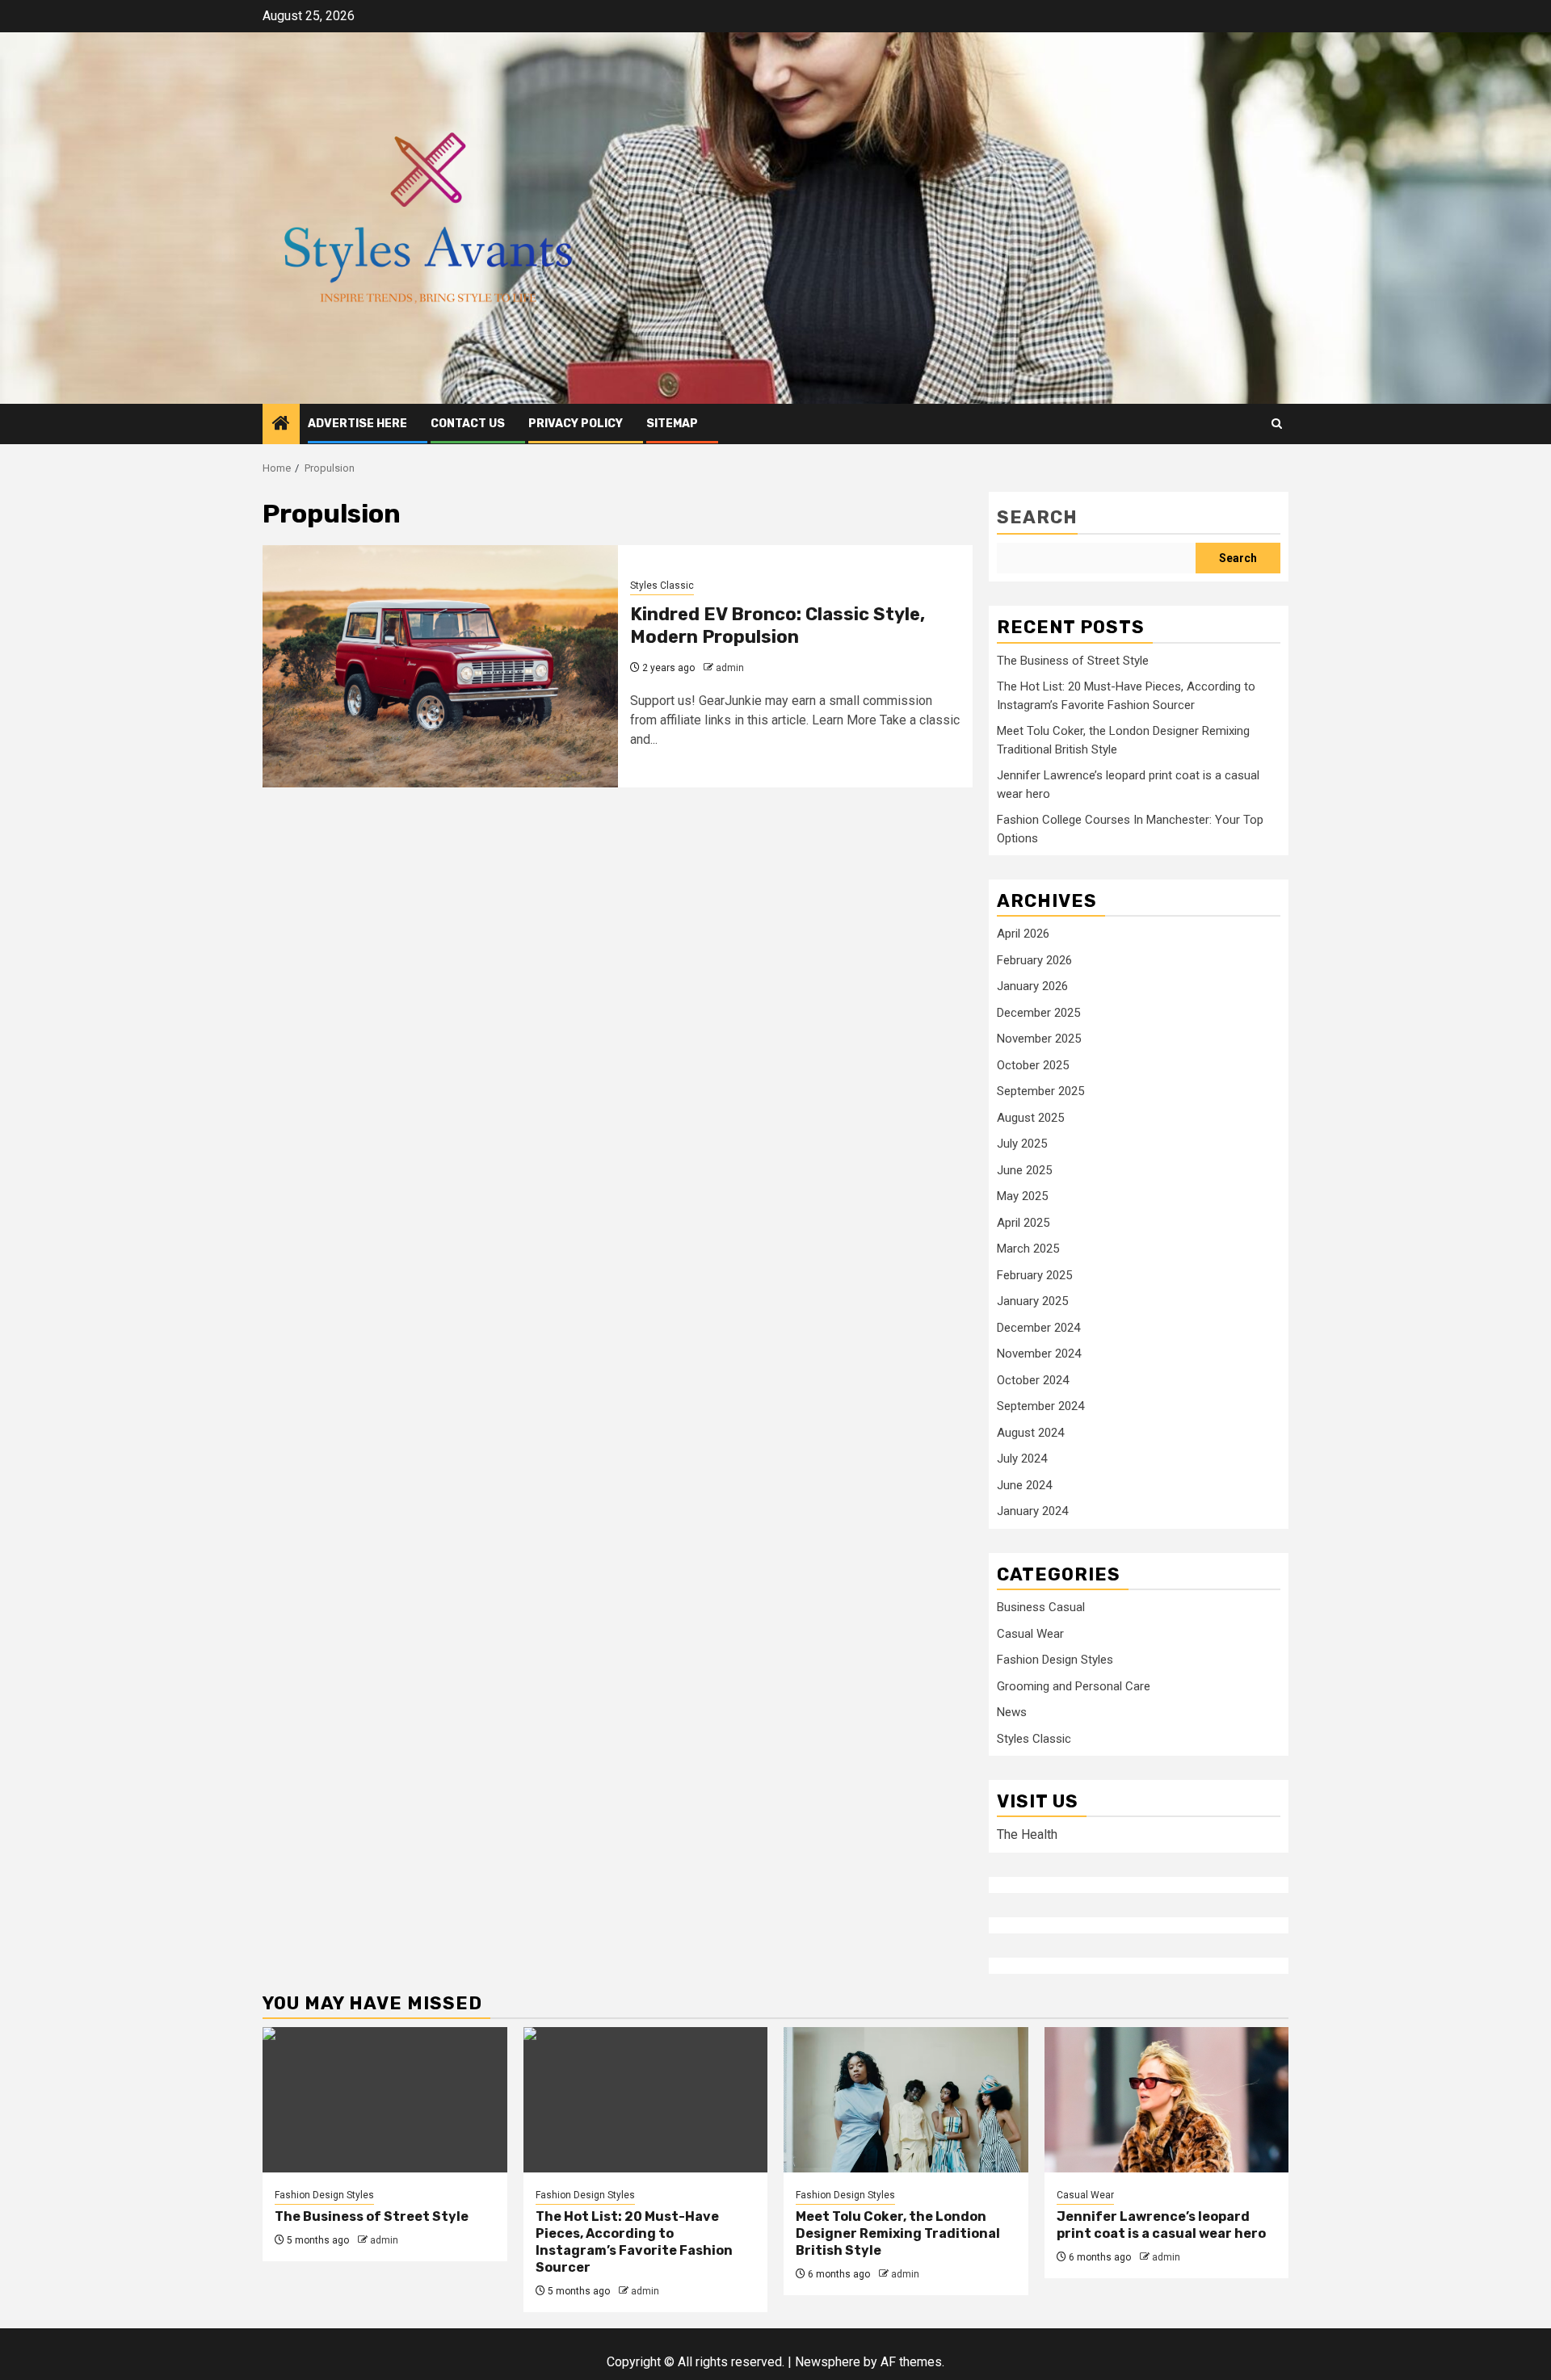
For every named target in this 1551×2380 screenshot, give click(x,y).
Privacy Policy (576, 424)
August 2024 (1030, 1433)
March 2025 (1028, 1249)
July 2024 (1022, 1459)
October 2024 (1033, 1380)
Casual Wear (1030, 1634)
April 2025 (1023, 1223)
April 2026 (1023, 934)
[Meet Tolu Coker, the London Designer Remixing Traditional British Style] (906, 2100)
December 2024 (1038, 1328)
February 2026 (1034, 960)
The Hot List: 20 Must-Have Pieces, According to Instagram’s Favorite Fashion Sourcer (634, 2241)
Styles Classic (662, 586)
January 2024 (1032, 1511)
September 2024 (1040, 1406)
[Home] (281, 425)
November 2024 (1039, 1354)
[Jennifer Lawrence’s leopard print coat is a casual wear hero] (1167, 2100)
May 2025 (1022, 1196)
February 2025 (1034, 1275)
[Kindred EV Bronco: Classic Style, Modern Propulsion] (440, 666)
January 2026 (1032, 986)
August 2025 (1030, 1118)
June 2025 (1024, 1170)
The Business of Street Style (1073, 661)
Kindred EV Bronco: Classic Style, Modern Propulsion (778, 626)
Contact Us (468, 424)
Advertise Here (357, 424)
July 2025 (1022, 1144)
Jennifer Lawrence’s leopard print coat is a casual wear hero (1161, 2225)
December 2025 (1038, 1013)
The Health (1027, 1834)
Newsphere (828, 2362)
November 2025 (1039, 1039)
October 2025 (1033, 1065)
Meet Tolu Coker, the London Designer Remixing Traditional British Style (898, 2233)
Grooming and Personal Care (1074, 1686)
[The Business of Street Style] (385, 2100)
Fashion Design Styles (1055, 1660)
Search (1037, 517)
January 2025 (1032, 1301)
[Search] (1277, 424)
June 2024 (1024, 1485)
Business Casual (1041, 1607)
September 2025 (1040, 1091)
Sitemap (672, 424)
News (1012, 1712)
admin (730, 668)
